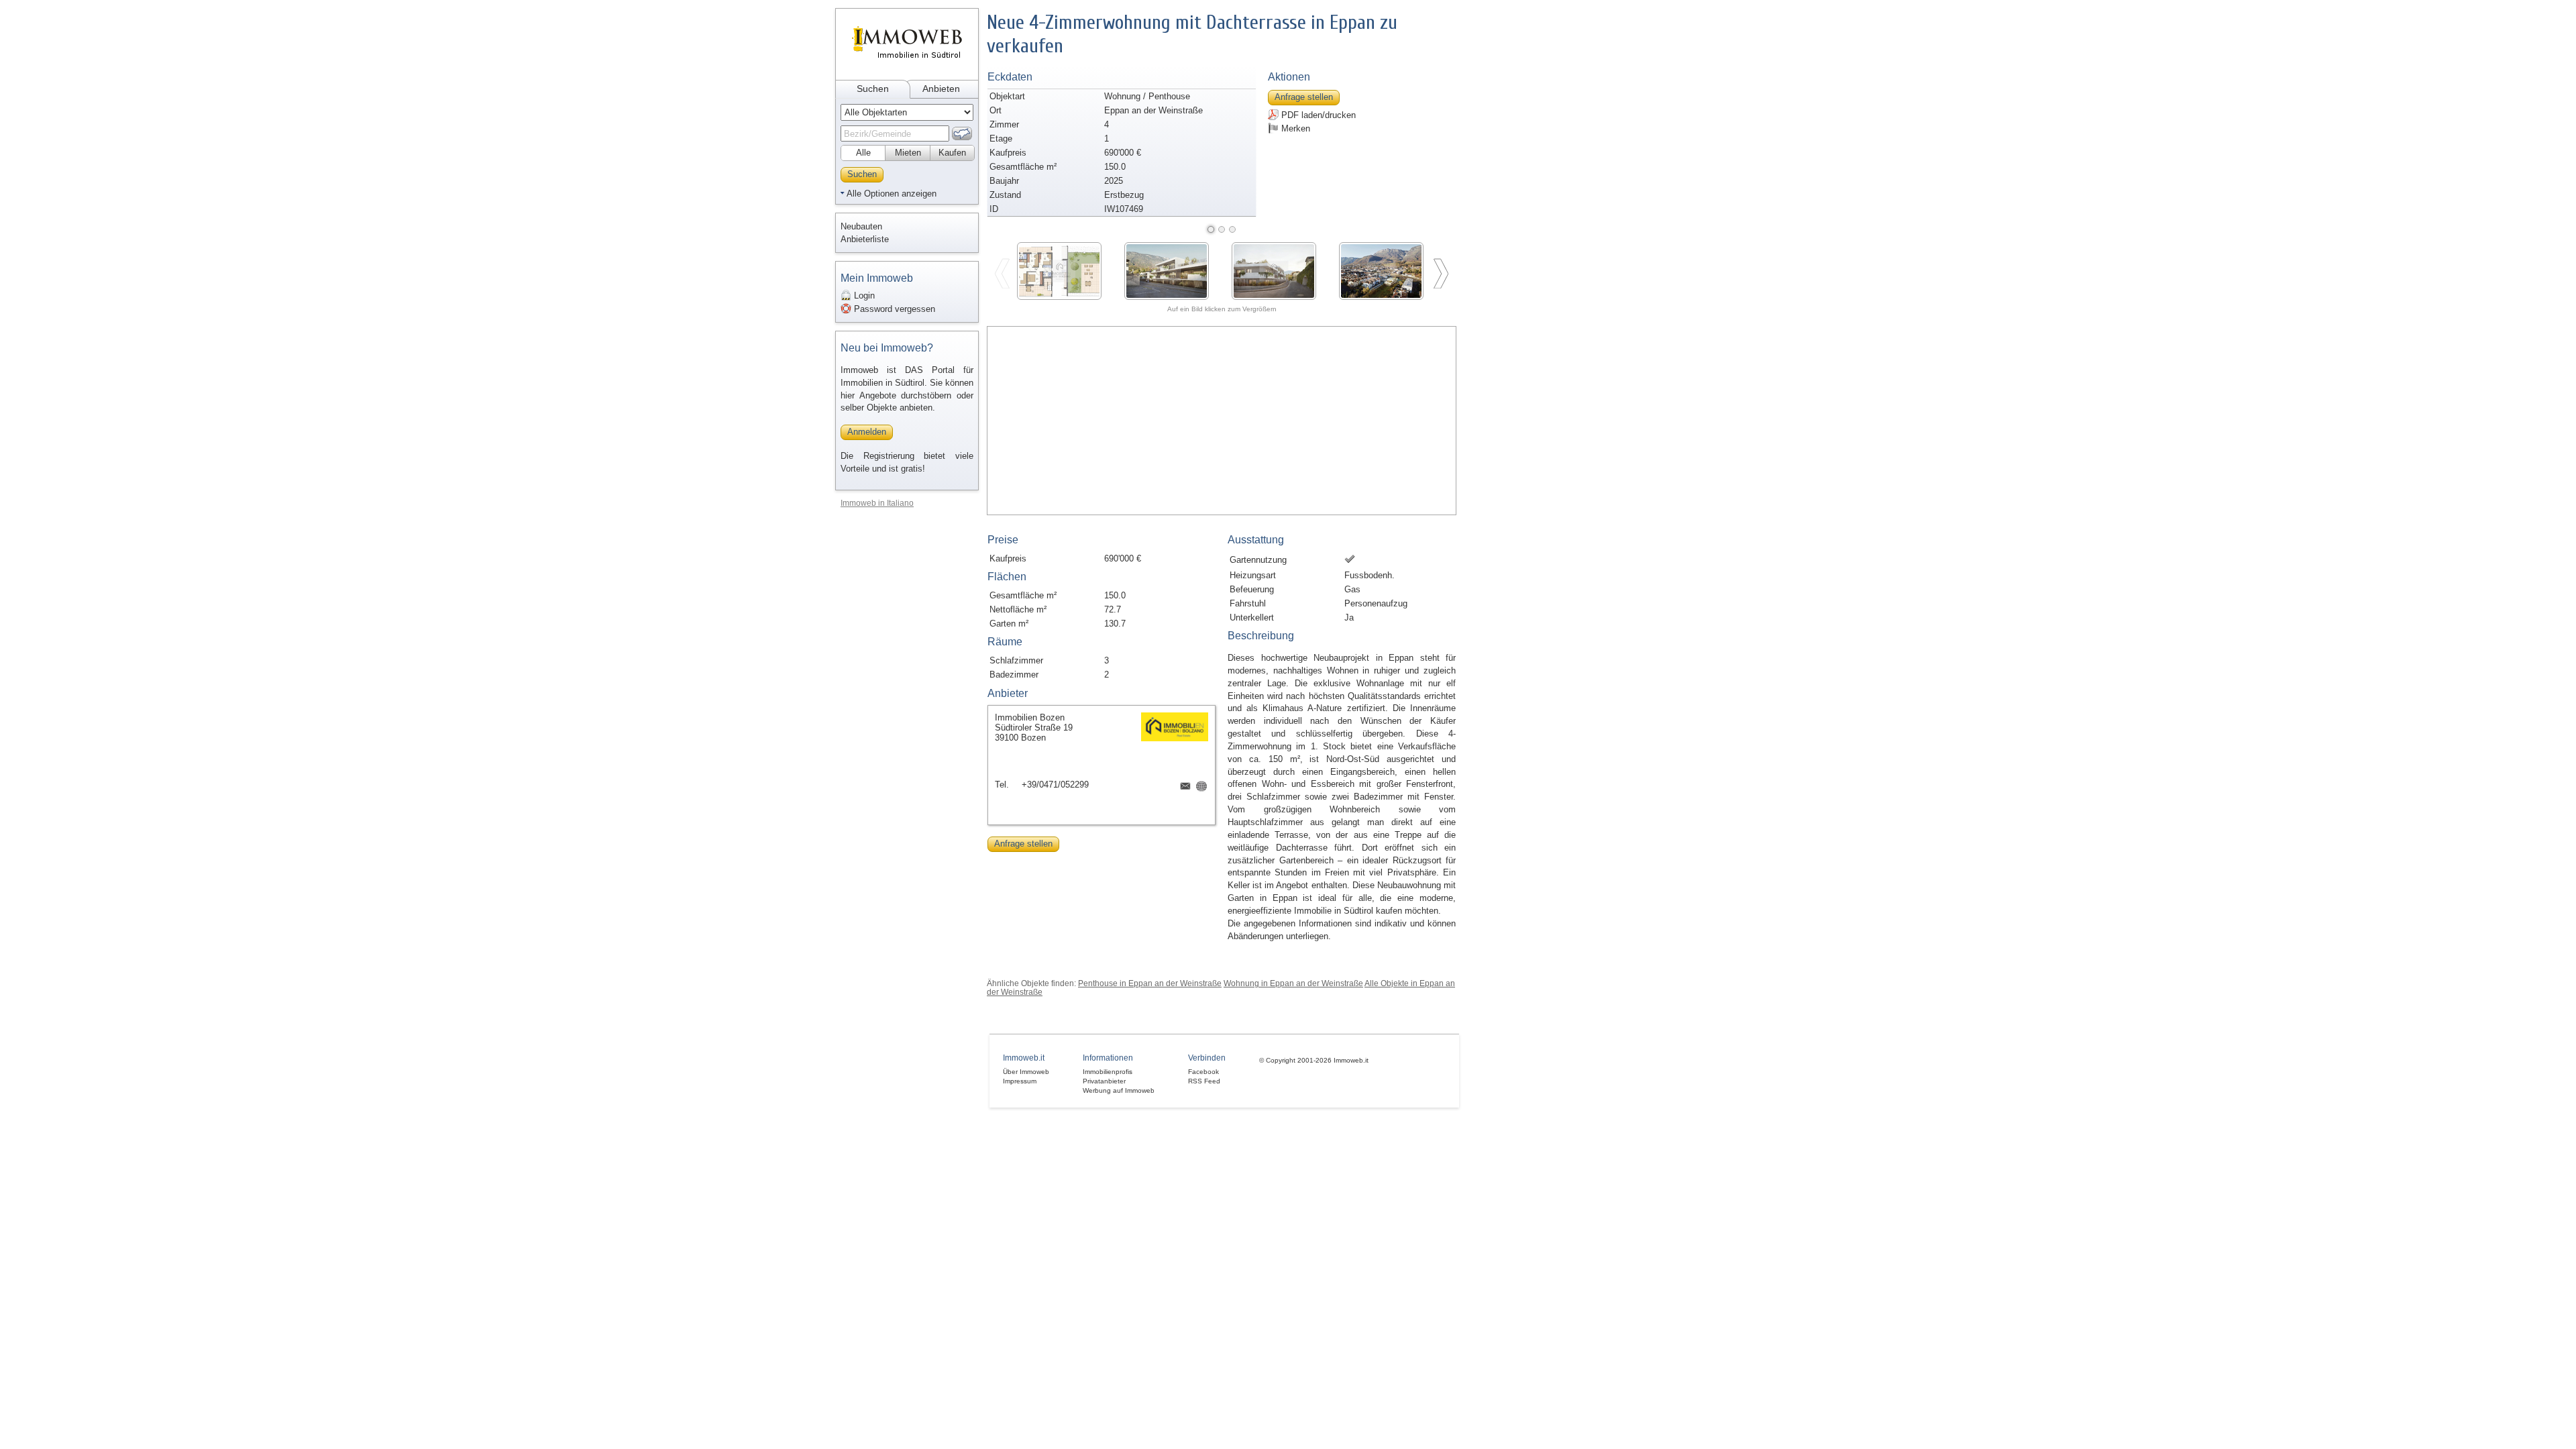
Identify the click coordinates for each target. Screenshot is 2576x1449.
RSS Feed (1204, 1081)
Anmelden (867, 432)
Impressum (1020, 1081)
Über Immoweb (1026, 1072)
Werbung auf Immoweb (1119, 1090)
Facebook (1203, 1072)
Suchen (873, 89)
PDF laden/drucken (1317, 115)
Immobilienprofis (1108, 1072)
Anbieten (941, 89)
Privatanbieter (1104, 1081)
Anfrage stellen (1304, 97)
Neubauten (861, 226)
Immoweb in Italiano (877, 503)
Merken (1294, 128)
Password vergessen (893, 309)
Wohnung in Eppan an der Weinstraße (1293, 983)
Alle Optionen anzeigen (892, 194)
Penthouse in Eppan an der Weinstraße (1150, 983)
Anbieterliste (865, 239)
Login (863, 296)
